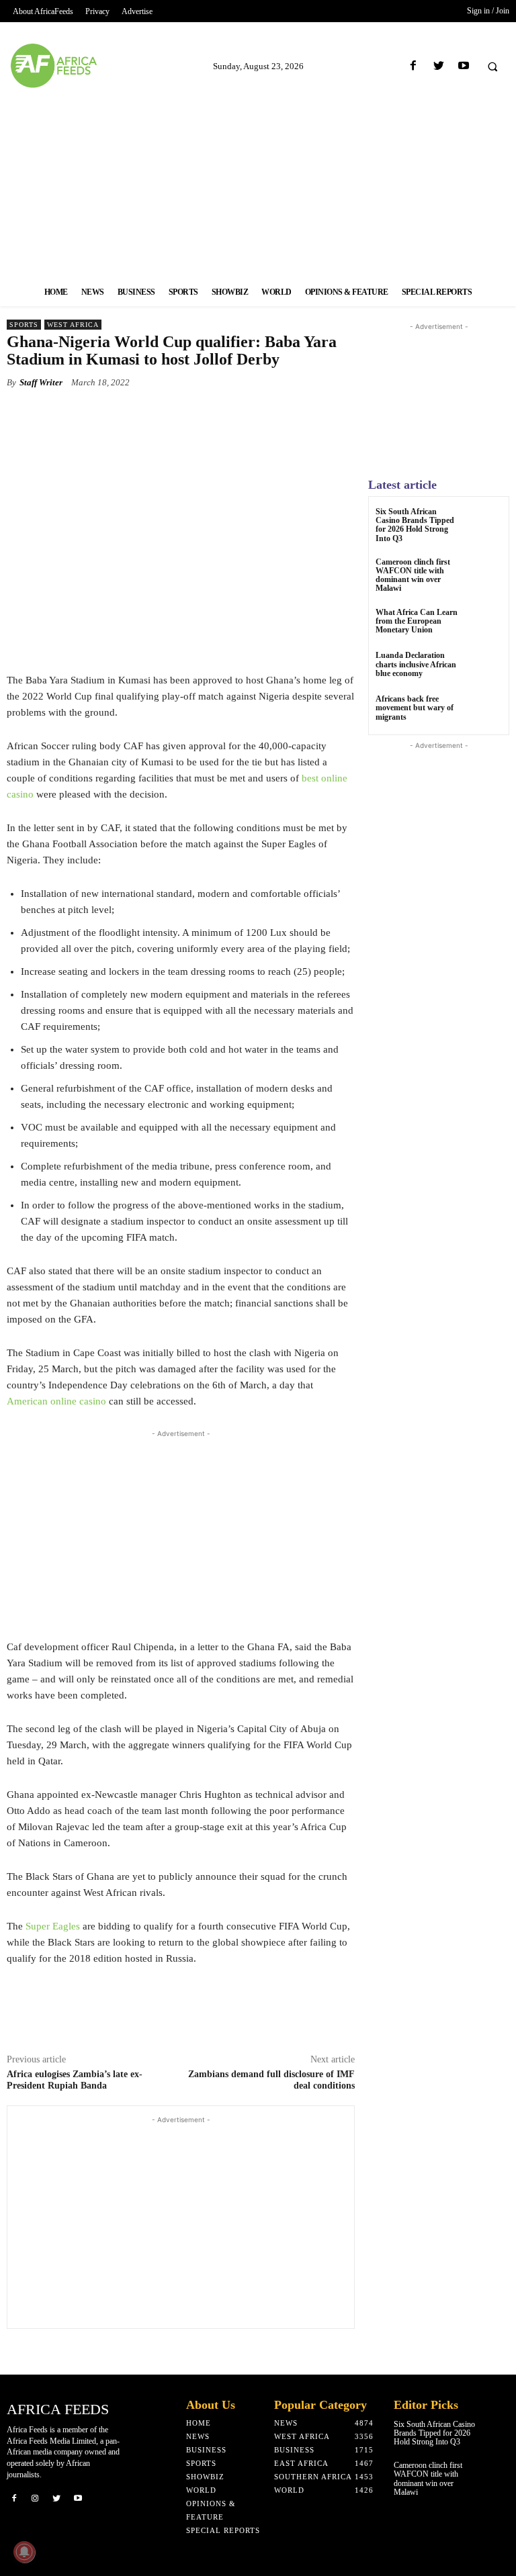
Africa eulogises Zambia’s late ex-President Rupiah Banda (75, 2080)
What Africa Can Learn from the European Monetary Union (417, 621)
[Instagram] (36, 2498)
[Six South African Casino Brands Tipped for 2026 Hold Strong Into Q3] (485, 524)
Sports (24, 325)
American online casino (56, 1401)
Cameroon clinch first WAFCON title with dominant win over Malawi (413, 575)
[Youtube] (463, 66)
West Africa (73, 325)
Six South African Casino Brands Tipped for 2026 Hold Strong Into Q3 (415, 525)
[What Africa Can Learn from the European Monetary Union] (485, 625)
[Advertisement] (258, 183)
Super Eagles (53, 1926)
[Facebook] (414, 66)
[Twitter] (438, 66)
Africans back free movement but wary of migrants (415, 708)
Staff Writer (41, 382)
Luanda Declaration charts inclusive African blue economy (416, 664)
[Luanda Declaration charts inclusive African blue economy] (485, 668)
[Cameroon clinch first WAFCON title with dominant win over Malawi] (485, 574)
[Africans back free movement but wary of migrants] (485, 711)
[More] (257, 414)
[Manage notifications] (24, 2552)
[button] (492, 66)
